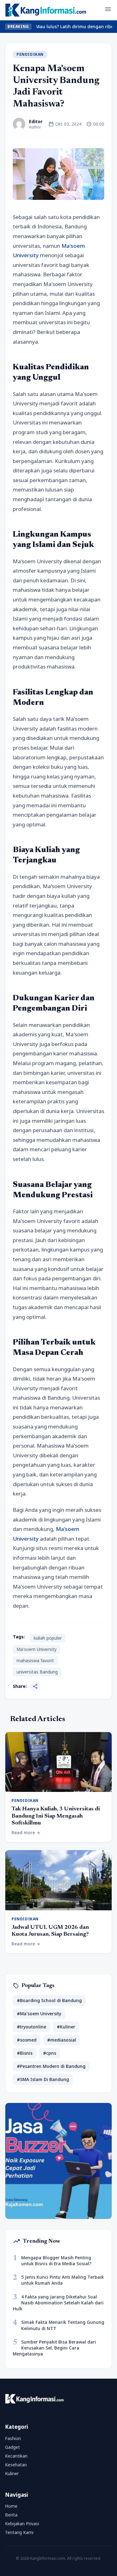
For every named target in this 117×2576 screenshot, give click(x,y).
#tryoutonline (32, 2027)
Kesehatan (16, 2465)
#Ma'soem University (39, 2014)
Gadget (12, 2447)
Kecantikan (16, 2456)
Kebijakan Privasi (22, 2524)
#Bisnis (25, 2053)
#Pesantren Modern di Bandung (51, 2066)
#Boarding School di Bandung (49, 2000)
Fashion (13, 2438)
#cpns (50, 2053)
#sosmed (27, 2040)
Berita (11, 2515)
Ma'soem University (37, 1649)
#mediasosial (62, 2040)
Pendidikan (30, 54)
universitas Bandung (37, 1672)
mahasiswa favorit (35, 1660)
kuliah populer (48, 1638)
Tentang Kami (19, 2532)
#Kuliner (66, 2027)
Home (11, 2506)
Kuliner (12, 2473)
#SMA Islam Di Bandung (43, 2079)
